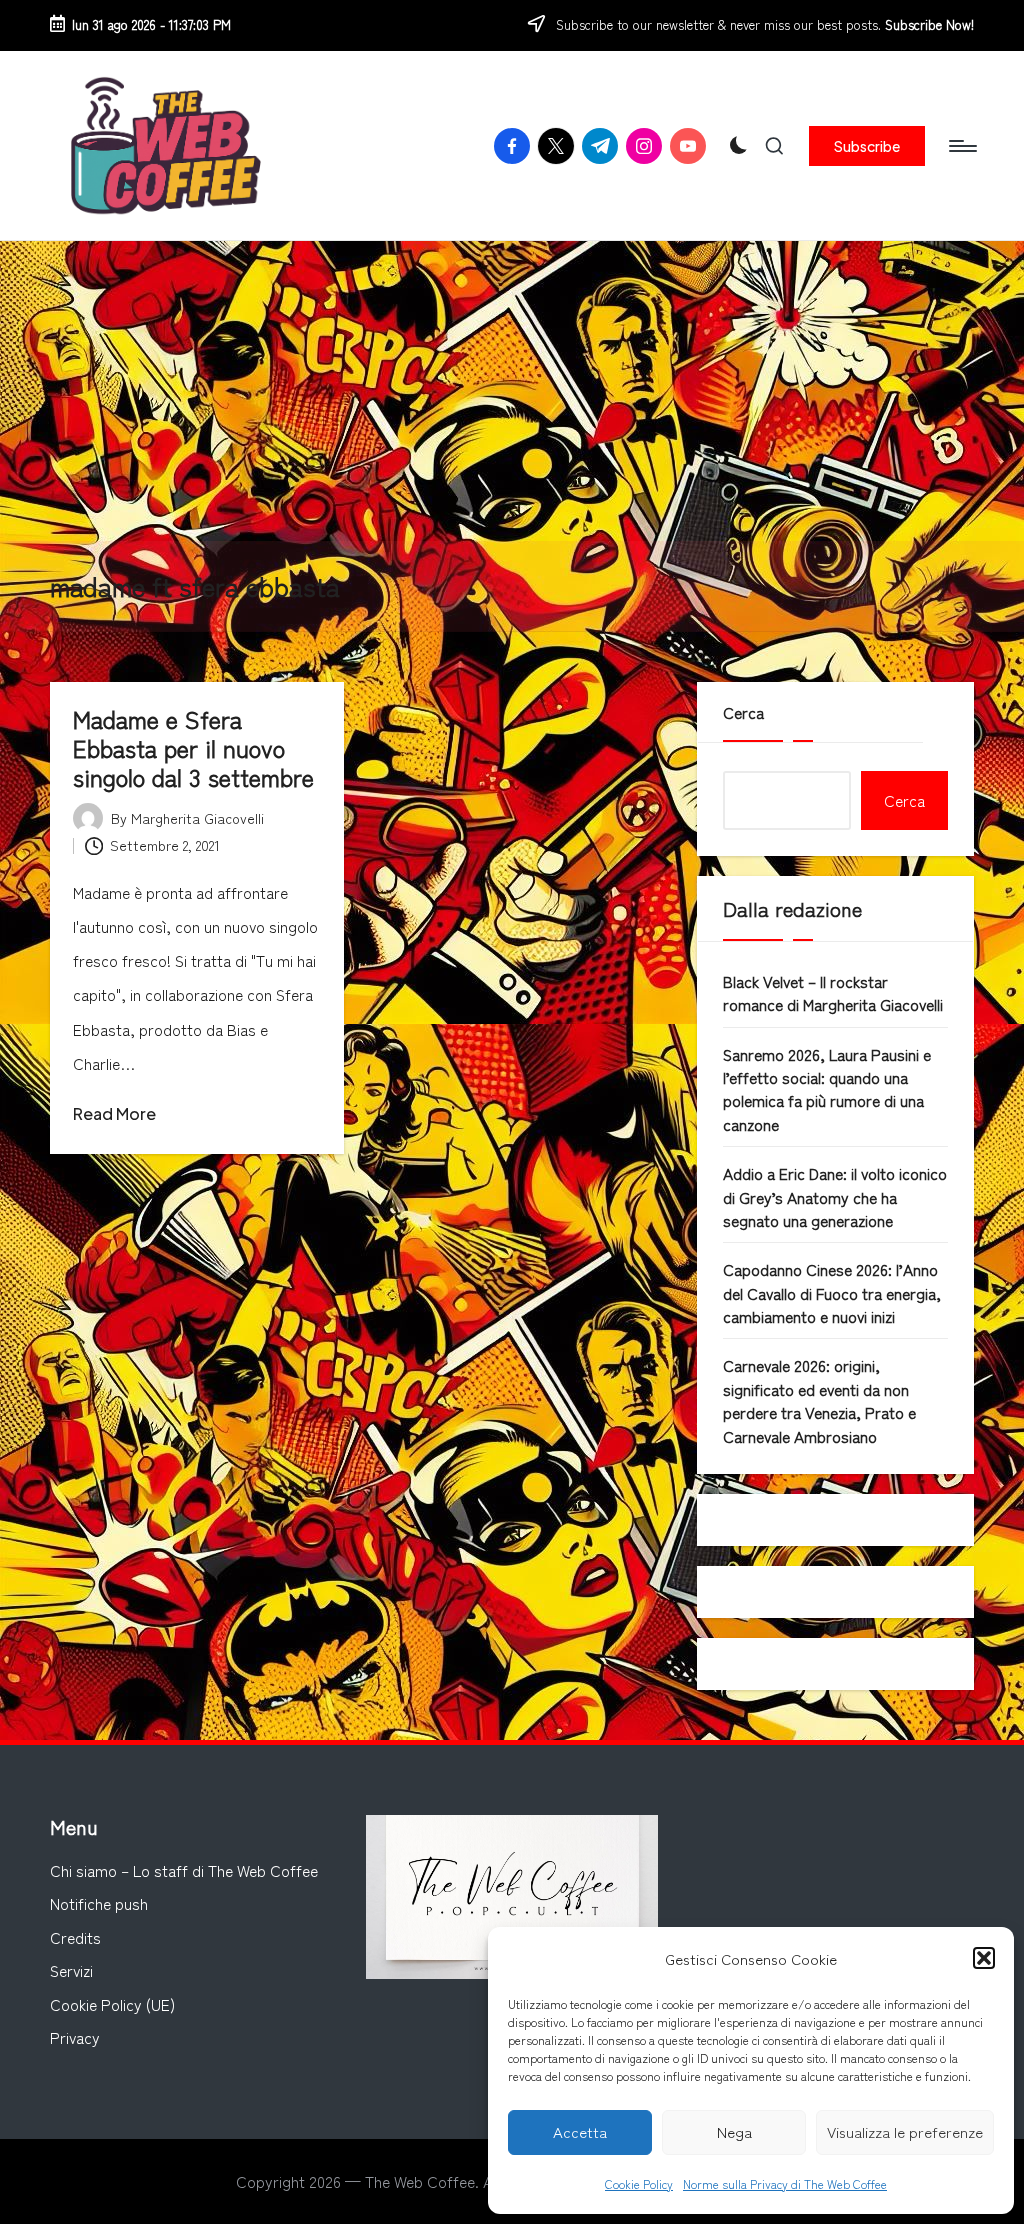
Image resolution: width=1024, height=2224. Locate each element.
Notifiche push (99, 1903)
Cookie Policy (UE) (112, 2004)
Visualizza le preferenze (905, 2131)
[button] (984, 1958)
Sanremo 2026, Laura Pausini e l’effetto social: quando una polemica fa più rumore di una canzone (827, 1089)
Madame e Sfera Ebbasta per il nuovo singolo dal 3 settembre (193, 747)
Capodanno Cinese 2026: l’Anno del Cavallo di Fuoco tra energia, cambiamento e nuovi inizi (832, 1292)
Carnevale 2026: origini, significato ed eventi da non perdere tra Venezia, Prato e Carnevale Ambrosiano (819, 1400)
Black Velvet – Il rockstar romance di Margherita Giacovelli (833, 992)
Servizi (71, 1970)
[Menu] (961, 146)
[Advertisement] (512, 391)
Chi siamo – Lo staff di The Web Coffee (184, 1870)
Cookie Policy (639, 2183)
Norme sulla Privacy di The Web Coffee (785, 2183)
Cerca (743, 712)
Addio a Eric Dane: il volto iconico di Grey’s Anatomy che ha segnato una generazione (835, 1196)
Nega (734, 2131)
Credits (75, 1937)
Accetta (580, 2131)
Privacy (75, 2037)
